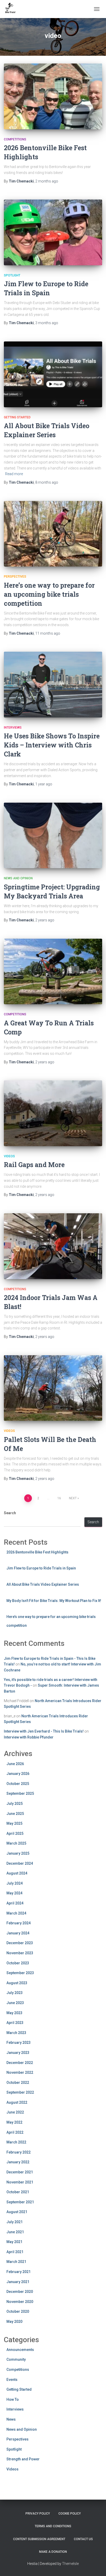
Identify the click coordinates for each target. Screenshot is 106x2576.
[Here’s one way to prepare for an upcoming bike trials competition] (53, 534)
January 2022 (18, 2162)
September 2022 (20, 2092)
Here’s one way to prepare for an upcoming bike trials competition (49, 594)
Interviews (13, 728)
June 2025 (15, 1814)
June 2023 (15, 2003)
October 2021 (18, 2192)
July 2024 (15, 1883)
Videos (9, 1156)
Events (12, 2380)
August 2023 (17, 1983)
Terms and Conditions (53, 2526)
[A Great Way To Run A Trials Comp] (53, 972)
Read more (14, 474)
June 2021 (15, 2232)
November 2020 (20, 2302)
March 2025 (16, 1843)
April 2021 (15, 2252)
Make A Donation (53, 2552)
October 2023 (18, 1963)
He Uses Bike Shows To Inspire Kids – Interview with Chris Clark (52, 745)
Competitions (15, 139)
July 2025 (15, 1804)
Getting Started (17, 417)
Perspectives (15, 577)
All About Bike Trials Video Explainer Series (43, 1584)
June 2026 (15, 1764)
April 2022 (15, 2132)
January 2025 (18, 1853)
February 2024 (19, 1923)
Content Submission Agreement (39, 2539)
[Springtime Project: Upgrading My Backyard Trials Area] (53, 836)
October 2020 (18, 2311)
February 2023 (19, 2043)
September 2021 (20, 2202)
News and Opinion (18, 878)
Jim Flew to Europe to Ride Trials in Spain (41, 1568)
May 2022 (14, 2122)
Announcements (20, 2350)
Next (73, 1498)
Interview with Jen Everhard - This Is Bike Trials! (44, 1731)
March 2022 (16, 2142)
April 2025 (15, 1833)
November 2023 (20, 1953)
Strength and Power (23, 2459)
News (11, 2419)
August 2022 (17, 2102)
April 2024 (15, 1903)
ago (47, 181)
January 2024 (18, 1933)
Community (16, 2359)
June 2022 (15, 2112)
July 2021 (15, 2222)
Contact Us (83, 2539)
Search (10, 1513)
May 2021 (14, 2242)
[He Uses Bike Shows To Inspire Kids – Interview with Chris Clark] (53, 685)
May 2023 (14, 2013)
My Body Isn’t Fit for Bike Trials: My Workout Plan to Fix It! (54, 1601)
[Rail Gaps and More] (53, 1113)
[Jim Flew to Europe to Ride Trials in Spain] (53, 232)
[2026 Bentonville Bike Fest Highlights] (53, 96)
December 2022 (20, 2063)
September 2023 (20, 1973)
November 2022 (20, 2072)
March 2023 (16, 2033)
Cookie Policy (70, 2514)
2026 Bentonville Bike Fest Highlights (37, 1552)
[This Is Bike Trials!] (12, 9)
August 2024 (17, 1873)
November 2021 (20, 2182)
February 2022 (19, 2152)
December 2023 (20, 1943)
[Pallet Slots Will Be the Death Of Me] (53, 1388)
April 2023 (15, 2023)
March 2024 (16, 1913)
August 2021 (17, 2212)
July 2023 (15, 1993)
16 (59, 1498)
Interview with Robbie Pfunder (29, 1737)
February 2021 (19, 2272)
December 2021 (20, 2172)
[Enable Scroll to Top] (96, 2566)
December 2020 (20, 2292)
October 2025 (18, 1784)
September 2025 (20, 1793)
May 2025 (14, 1823)
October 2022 (18, 2083)
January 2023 (18, 2053)
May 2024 (14, 1893)
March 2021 (16, 2262)
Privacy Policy (38, 2514)
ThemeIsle (70, 2564)
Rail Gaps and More (34, 1165)
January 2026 (18, 1774)
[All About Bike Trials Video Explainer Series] (53, 374)
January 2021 (18, 2282)
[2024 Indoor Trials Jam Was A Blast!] (53, 1246)
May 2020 (14, 2322)
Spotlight (12, 275)
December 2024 (20, 1863)
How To (13, 2399)
